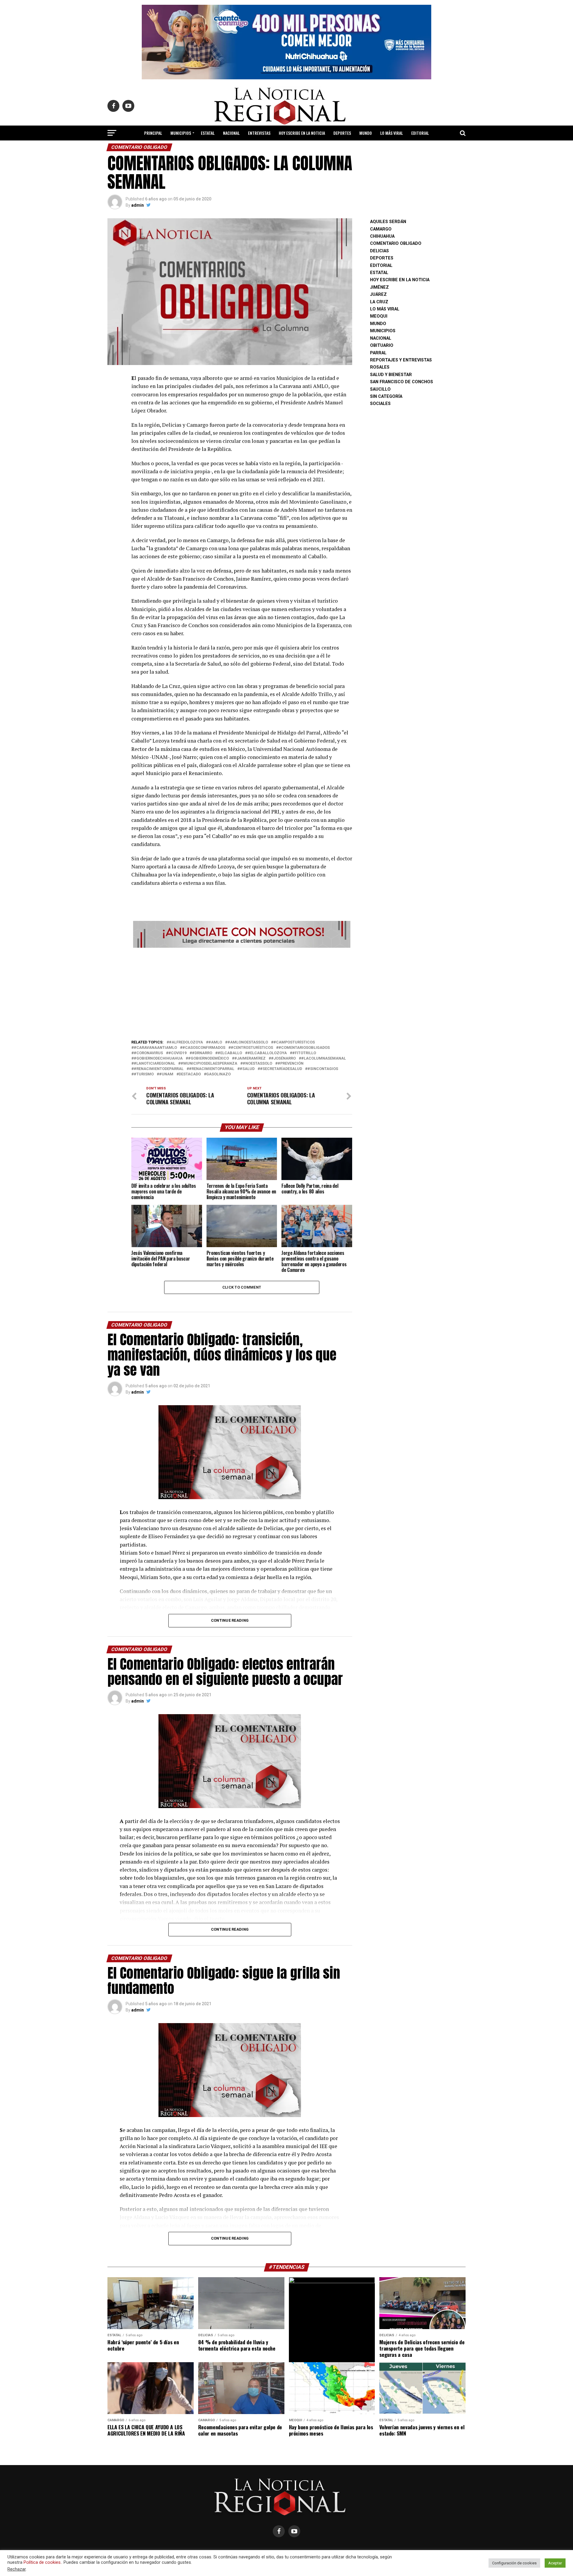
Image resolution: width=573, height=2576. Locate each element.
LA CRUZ (379, 302)
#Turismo (144, 1074)
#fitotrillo (304, 1053)
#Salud (247, 1069)
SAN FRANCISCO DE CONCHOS (402, 382)
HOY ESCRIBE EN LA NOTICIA (302, 133)
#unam (166, 1074)
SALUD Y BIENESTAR (287, 149)
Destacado (190, 1074)
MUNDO (366, 133)
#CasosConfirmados (204, 1048)
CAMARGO (381, 229)
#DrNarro (202, 1053)
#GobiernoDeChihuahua (158, 1059)
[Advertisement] (242, 992)
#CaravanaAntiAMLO (155, 1048)
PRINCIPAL (153, 133)
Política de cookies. (43, 2562)
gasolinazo (218, 1074)
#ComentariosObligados (304, 1048)
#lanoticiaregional (154, 1064)
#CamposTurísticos (294, 1042)
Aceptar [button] (555, 2563)
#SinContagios (323, 1069)
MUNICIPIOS (181, 133)
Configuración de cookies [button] (514, 2563)
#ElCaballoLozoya (267, 1053)
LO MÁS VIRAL (392, 133)
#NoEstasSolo (257, 1064)
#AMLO (215, 1042)
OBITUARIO (382, 345)
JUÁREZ (378, 294)
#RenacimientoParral (212, 1069)
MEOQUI (379, 316)
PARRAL (378, 353)
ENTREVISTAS (259, 133)
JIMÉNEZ (379, 287)
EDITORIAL (420, 133)
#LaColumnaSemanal (324, 1059)
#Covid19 (177, 1053)
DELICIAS (379, 251)
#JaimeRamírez (250, 1059)
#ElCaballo (230, 1053)
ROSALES (380, 367)
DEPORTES (342, 133)
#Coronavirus (148, 1053)
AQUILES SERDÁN (388, 222)
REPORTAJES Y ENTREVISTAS (401, 360)
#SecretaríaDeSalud (281, 1069)
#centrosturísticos (252, 1048)
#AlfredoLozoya (186, 1042)
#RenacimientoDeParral (159, 1069)
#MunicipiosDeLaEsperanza (209, 1064)
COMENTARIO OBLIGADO (396, 243)
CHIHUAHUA (382, 236)
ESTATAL (208, 133)
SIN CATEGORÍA (386, 396)
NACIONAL (231, 133)
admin (138, 205)
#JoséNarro (283, 1059)
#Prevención (291, 1064)
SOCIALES (380, 404)
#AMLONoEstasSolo (248, 1042)
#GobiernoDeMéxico (208, 1059)
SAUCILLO (380, 389)
